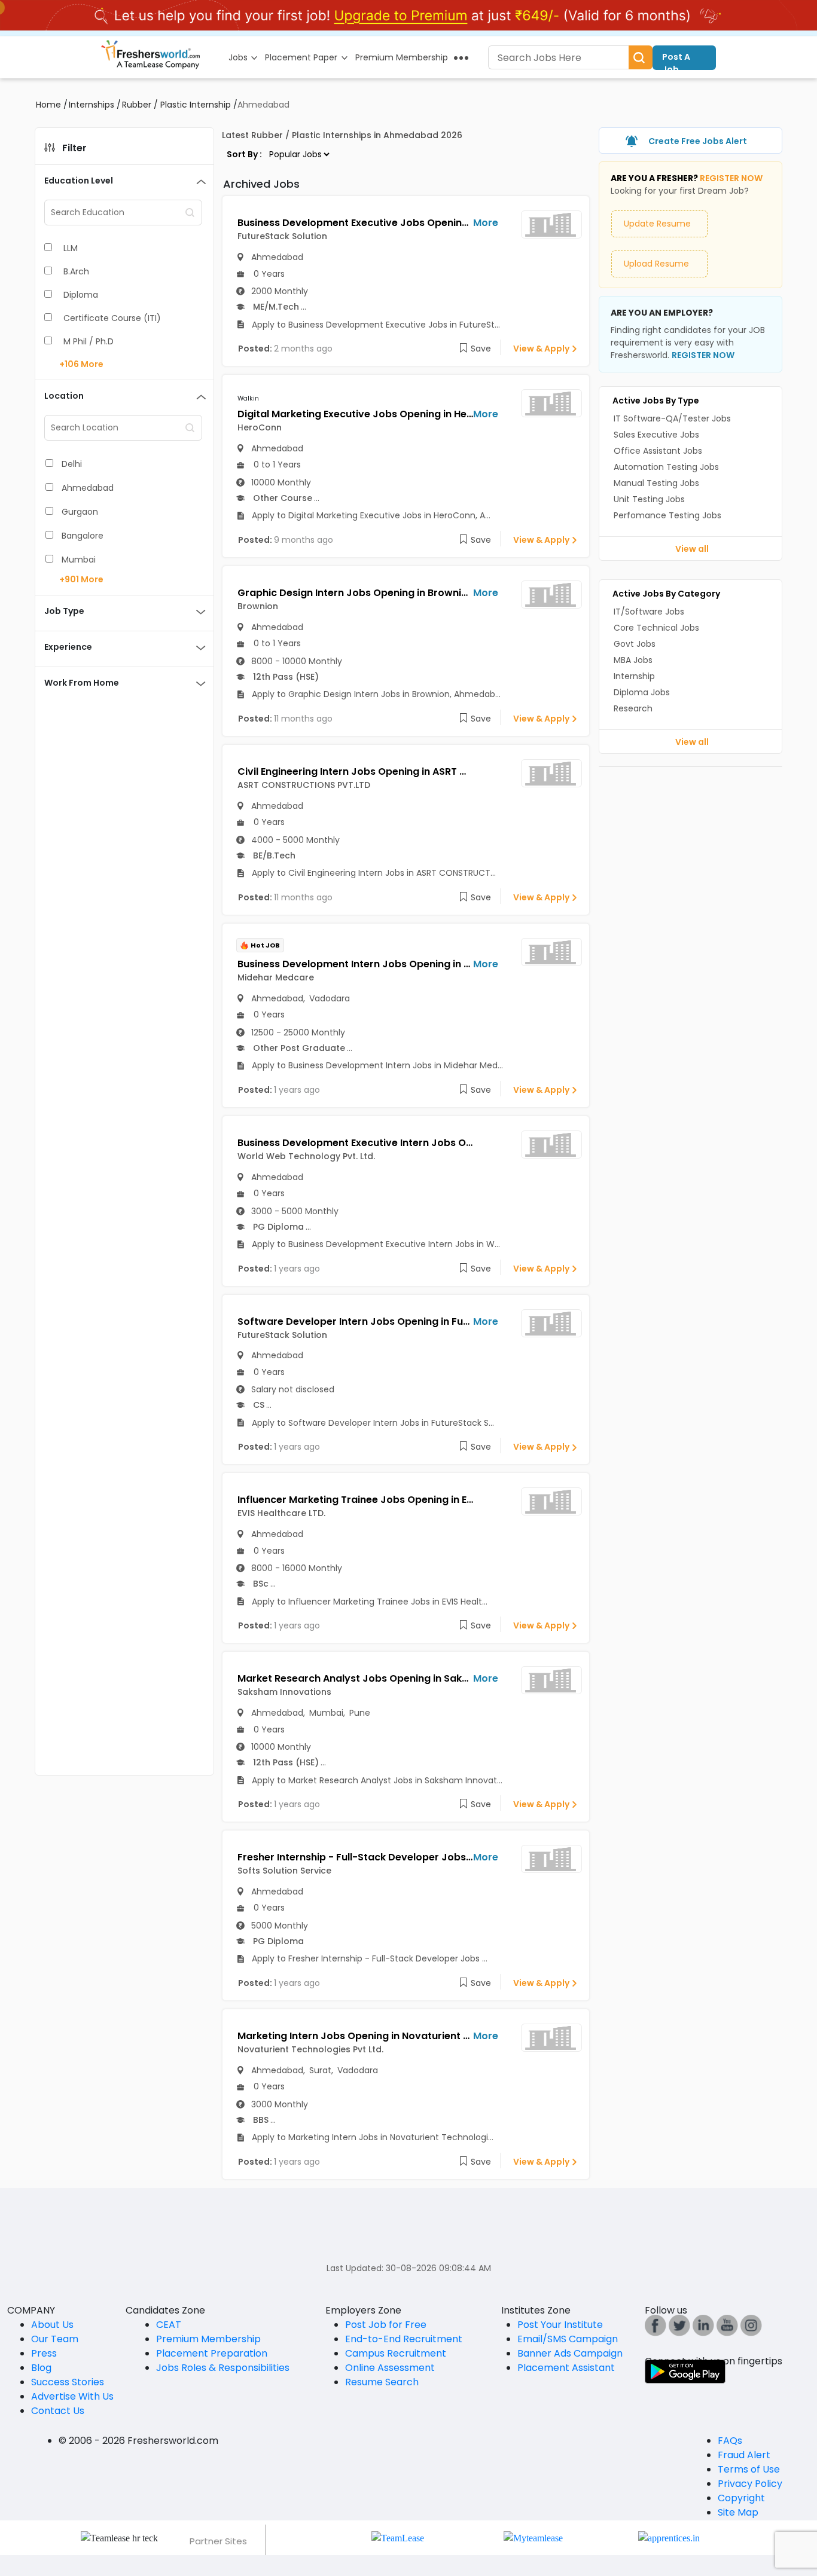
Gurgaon (80, 512)
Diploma (81, 295)
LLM (71, 248)
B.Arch (76, 271)
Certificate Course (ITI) (112, 318)
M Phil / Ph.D (89, 341)
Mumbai (79, 560)
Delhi (72, 464)
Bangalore (83, 536)
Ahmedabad (88, 488)
